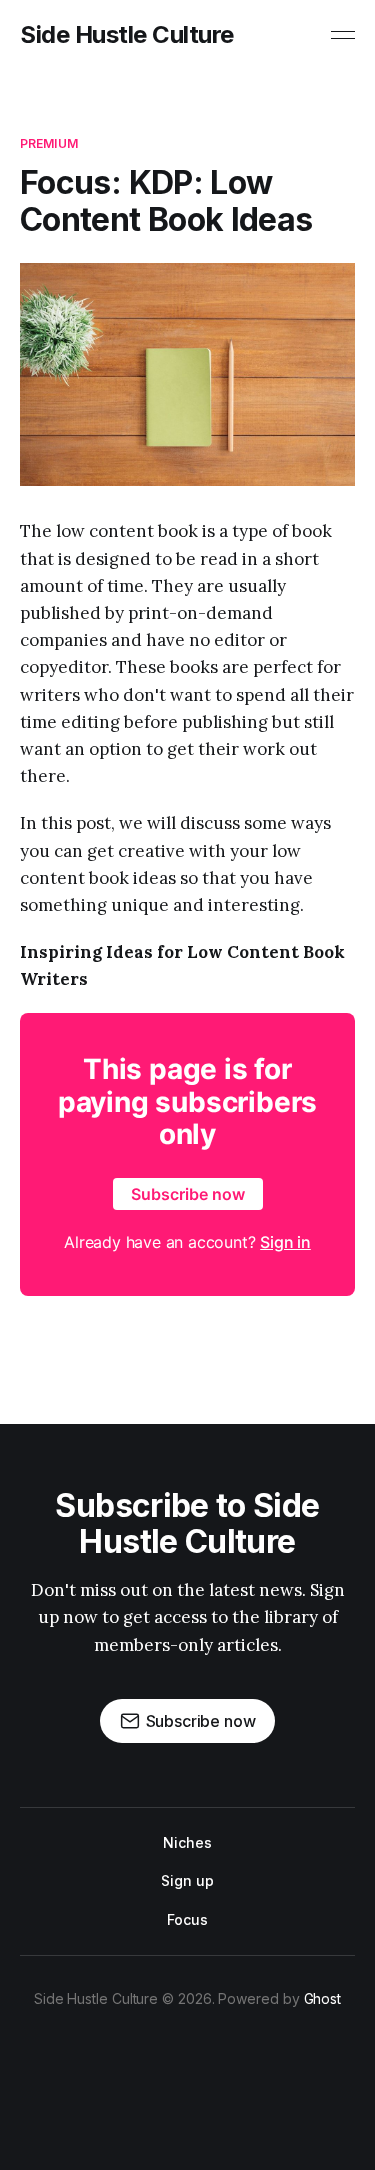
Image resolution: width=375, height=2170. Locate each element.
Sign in (285, 1242)
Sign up (187, 1880)
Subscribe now (188, 1194)
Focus (187, 1919)
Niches (187, 1842)
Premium (49, 143)
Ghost (323, 1998)
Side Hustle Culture (127, 35)
